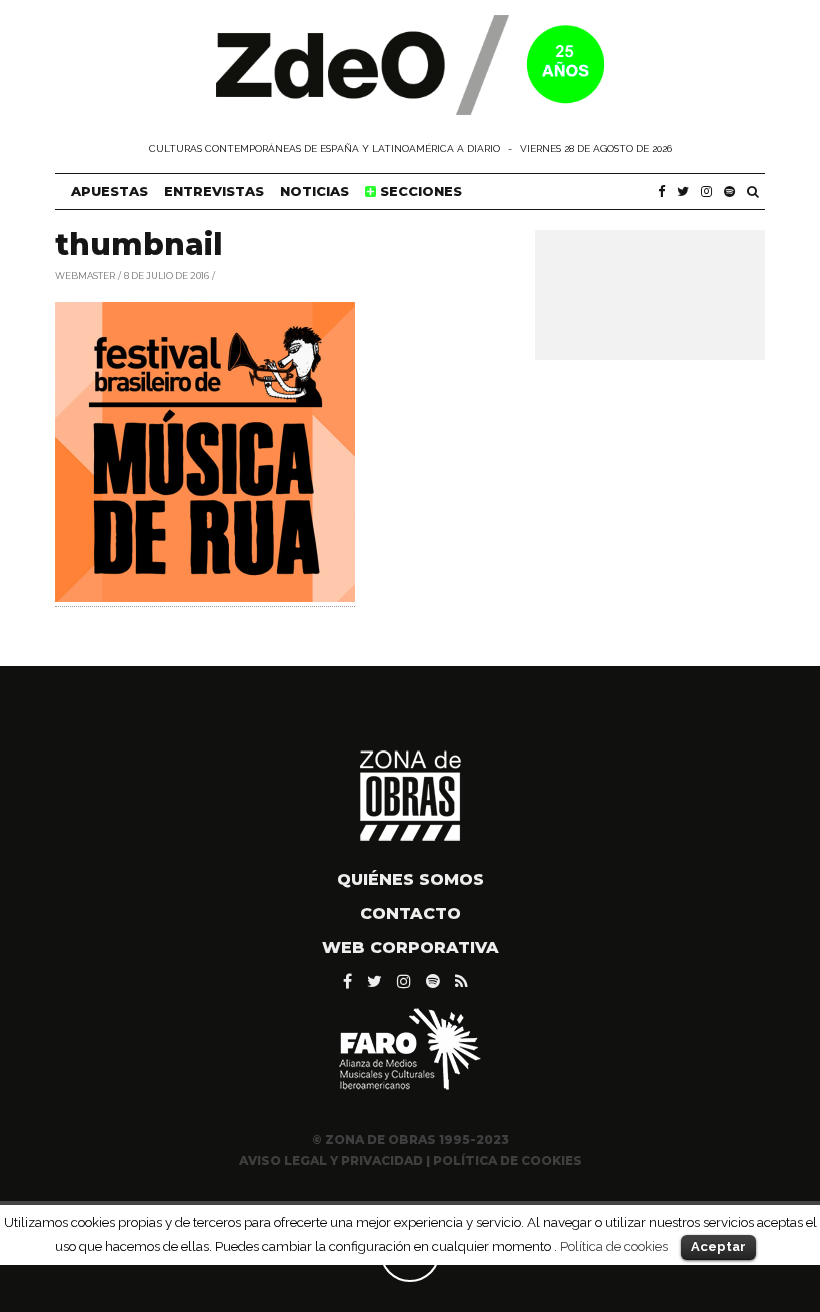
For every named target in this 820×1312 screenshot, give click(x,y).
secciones (419, 191)
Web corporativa (410, 947)
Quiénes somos (410, 879)
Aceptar (718, 1246)
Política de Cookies (507, 1160)
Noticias (314, 191)
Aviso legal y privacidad (331, 1160)
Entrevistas (214, 191)
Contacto (410, 913)
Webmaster (85, 274)
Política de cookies (614, 1246)
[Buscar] (753, 191)
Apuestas (109, 191)
